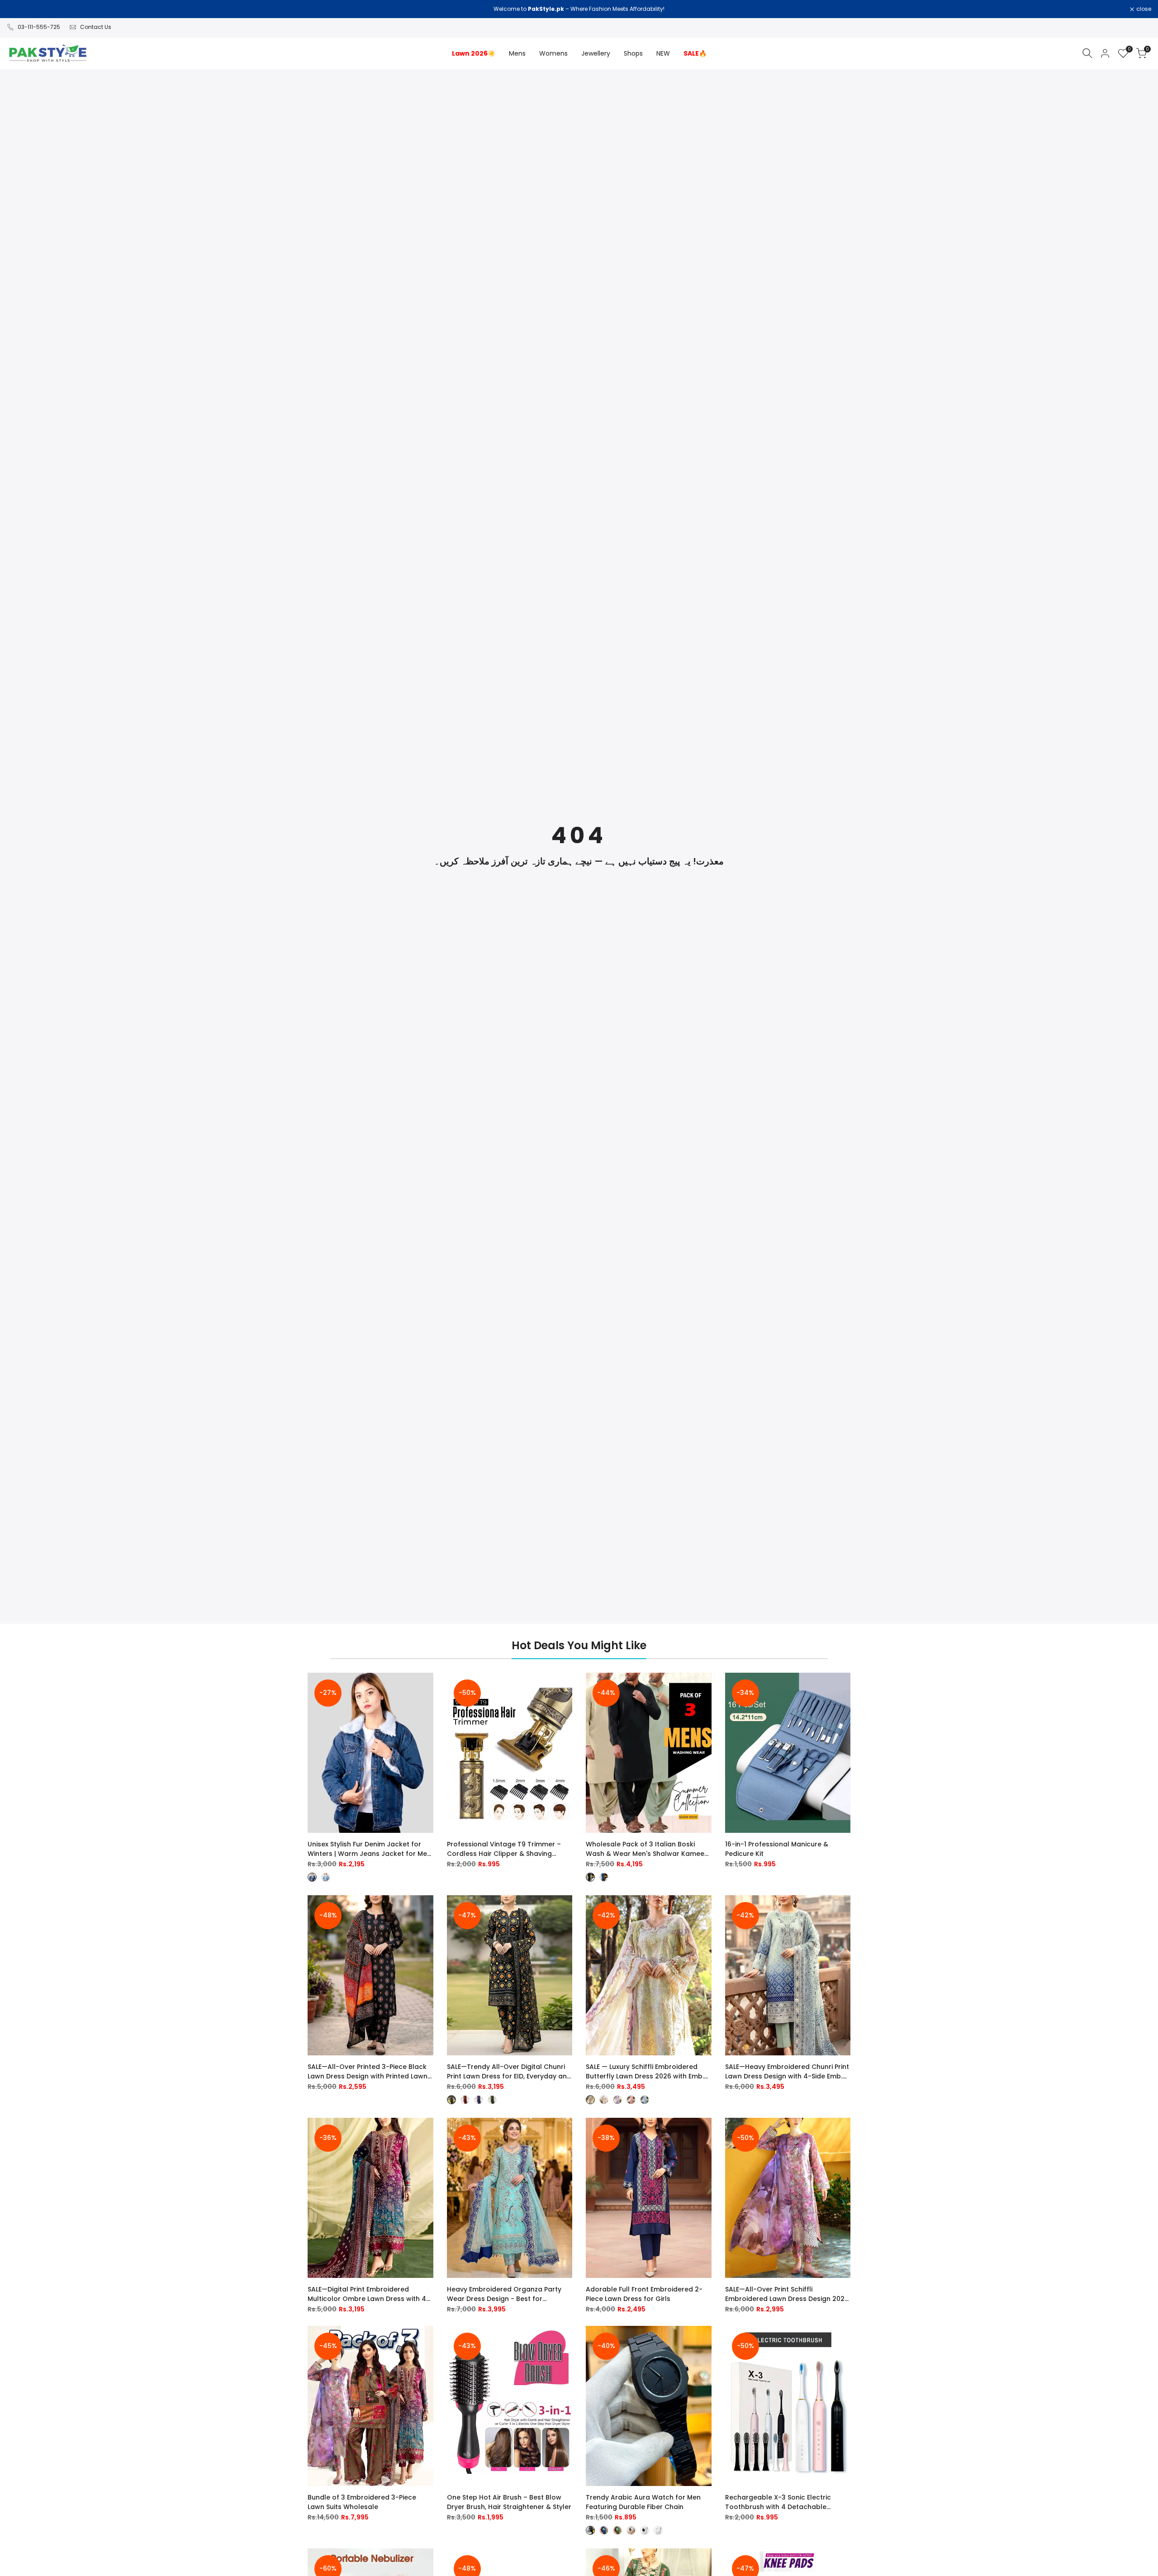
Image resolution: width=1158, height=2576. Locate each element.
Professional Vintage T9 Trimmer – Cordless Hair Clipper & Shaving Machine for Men (504, 1849)
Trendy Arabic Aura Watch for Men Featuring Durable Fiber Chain (643, 2502)
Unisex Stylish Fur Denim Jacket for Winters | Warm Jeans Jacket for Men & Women (369, 1849)
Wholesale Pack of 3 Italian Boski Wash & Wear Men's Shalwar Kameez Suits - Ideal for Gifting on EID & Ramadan (647, 1849)
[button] (427, 1688)
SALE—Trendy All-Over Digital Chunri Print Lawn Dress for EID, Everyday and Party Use (509, 2072)
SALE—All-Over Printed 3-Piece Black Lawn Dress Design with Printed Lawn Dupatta (368, 2072)
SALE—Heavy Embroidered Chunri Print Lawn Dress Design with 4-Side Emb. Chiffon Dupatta (787, 2072)
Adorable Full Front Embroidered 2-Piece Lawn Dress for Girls (644, 2294)
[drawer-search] (1087, 53)
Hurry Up (655, 9)
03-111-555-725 (39, 27)
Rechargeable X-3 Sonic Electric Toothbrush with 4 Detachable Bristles (778, 2502)
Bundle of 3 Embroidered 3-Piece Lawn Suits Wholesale (362, 2502)
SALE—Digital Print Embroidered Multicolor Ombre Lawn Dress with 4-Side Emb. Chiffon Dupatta (369, 2294)
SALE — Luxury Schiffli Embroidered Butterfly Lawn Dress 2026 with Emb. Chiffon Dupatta (645, 2072)
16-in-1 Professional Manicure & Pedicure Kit (777, 1849)
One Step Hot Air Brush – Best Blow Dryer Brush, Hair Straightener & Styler (509, 2502)
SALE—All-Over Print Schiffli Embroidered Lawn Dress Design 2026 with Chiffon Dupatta (787, 2294)
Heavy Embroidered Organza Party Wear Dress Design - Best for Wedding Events (504, 2294)
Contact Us (96, 27)
